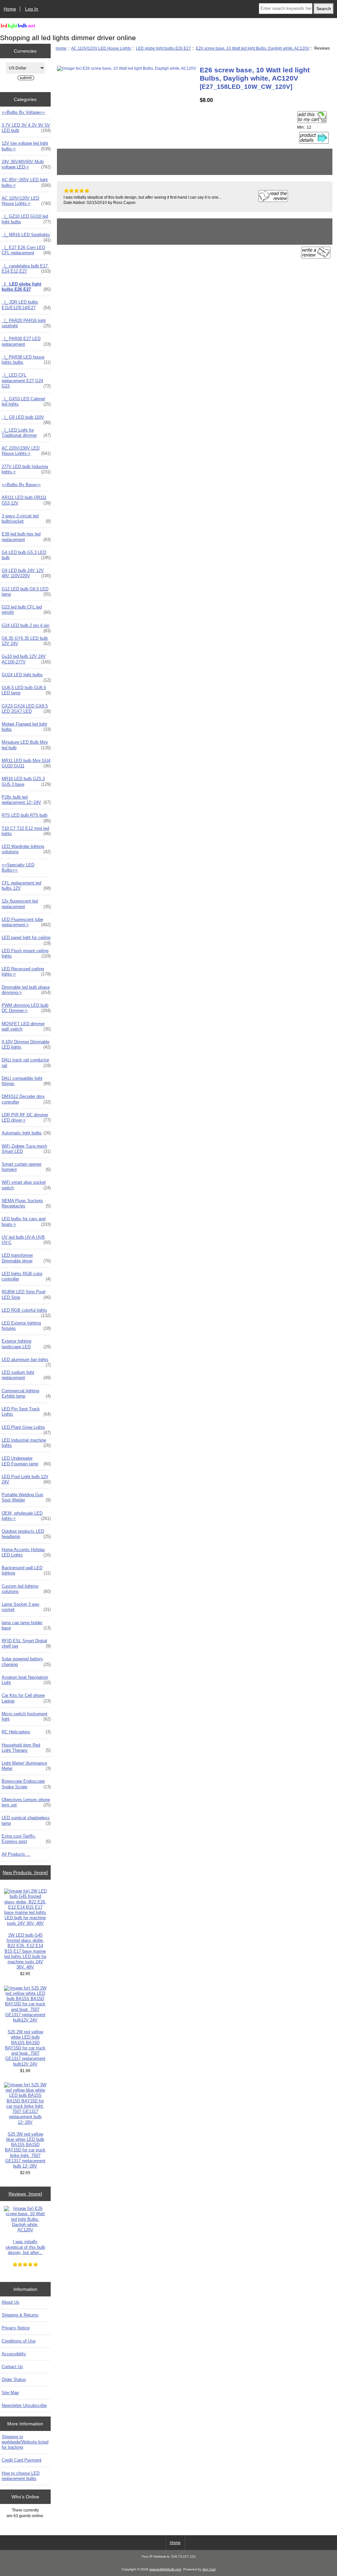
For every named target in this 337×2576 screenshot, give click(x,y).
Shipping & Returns (20, 2315)
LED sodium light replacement (26, 1375)
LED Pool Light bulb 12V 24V (26, 1479)
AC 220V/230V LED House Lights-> (26, 451)
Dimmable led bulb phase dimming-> (26, 990)
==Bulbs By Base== (21, 485)
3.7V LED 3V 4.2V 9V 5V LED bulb (26, 128)
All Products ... (16, 1854)
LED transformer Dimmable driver (26, 1258)
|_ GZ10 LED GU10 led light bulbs (26, 219)
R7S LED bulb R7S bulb (26, 817)
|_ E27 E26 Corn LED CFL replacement (26, 250)
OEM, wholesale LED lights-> (26, 1516)
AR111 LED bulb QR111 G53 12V (26, 500)
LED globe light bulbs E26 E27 (163, 48)
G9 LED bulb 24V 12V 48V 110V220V (26, 573)
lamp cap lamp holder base (26, 1625)
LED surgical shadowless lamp (26, 1820)
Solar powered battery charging (26, 1661)
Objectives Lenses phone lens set (26, 1802)
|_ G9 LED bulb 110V (26, 419)
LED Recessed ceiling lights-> (26, 971)
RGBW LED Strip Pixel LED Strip (26, 1294)
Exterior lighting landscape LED (26, 1344)
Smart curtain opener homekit (26, 1167)
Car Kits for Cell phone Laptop (26, 1698)
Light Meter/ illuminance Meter (26, 1766)
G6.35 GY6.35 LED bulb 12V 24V (26, 641)
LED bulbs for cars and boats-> (26, 1221)
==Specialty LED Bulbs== (18, 867)
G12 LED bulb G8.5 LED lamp (26, 592)
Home (10, 9)
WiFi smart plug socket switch (26, 1185)
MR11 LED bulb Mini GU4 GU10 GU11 (26, 763)
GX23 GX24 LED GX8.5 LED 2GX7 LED (26, 709)
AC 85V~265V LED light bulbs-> (26, 182)
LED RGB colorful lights (26, 1312)
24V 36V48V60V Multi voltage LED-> (26, 164)
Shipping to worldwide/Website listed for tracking (25, 2442)
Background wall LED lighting (26, 1570)
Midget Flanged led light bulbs (26, 727)
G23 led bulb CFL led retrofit (26, 610)
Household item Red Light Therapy (26, 1748)
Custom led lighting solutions (26, 1589)
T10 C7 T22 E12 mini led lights (26, 831)
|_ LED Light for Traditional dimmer (26, 433)
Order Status (14, 2379)
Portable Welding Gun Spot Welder (26, 1497)
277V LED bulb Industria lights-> (26, 469)
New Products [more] (25, 1872)
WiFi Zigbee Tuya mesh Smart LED (26, 1149)
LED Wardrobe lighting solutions (26, 849)
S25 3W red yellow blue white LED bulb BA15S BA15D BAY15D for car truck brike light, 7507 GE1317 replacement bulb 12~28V (25, 2150)
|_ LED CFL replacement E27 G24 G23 (26, 380)
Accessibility (14, 2354)
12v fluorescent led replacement (26, 904)
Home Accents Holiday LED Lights (26, 1552)
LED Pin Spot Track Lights (26, 1412)
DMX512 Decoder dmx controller (26, 1099)
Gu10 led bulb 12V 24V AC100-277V (26, 659)
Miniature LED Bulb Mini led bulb (26, 745)
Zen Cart (209, 2569)
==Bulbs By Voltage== (23, 112)
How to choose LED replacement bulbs (21, 2476)
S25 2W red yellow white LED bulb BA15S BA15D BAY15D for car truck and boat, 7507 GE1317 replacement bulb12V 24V (25, 2048)
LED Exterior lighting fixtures (26, 1326)
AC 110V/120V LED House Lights (101, 48)
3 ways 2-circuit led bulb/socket (26, 519)
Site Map (10, 2393)
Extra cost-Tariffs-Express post (26, 1839)
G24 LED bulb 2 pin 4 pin (26, 627)
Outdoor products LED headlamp (26, 1534)
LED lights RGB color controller (26, 1276)
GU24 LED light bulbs (26, 677)
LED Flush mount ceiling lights (26, 953)
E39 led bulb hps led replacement (26, 537)
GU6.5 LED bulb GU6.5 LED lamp (26, 690)
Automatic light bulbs (26, 1133)
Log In (32, 9)
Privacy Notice (16, 2328)
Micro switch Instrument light (26, 1716)
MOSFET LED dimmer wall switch (26, 1026)
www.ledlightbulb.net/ (165, 2569)
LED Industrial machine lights (26, 1443)
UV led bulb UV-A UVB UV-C (26, 1240)
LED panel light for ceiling (26, 939)
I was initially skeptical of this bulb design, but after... (25, 2247)
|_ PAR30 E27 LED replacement (26, 341)
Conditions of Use (19, 2341)
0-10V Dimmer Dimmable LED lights (26, 1044)
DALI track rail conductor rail (26, 1063)
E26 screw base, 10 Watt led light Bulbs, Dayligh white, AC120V (253, 48)
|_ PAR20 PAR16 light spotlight (26, 323)
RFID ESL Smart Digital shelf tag (26, 1643)
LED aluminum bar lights (26, 1361)
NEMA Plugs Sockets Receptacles (26, 1203)
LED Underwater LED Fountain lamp (26, 1461)
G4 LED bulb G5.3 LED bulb (26, 555)
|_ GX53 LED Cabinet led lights (26, 401)
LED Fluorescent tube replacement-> (26, 922)
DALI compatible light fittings (26, 1081)
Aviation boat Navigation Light (26, 1680)
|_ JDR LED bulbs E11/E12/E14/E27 (26, 305)
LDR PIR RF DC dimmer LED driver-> (26, 1117)
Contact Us (12, 2367)
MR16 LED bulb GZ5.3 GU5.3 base (26, 781)
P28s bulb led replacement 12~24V (26, 800)
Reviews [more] (25, 2194)
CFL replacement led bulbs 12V (26, 886)
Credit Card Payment (22, 2460)
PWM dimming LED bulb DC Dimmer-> (26, 1008)
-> (26, 201)
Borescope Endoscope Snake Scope (26, 1784)
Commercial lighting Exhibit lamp (26, 1393)
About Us (11, 2302)
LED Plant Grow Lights (26, 1429)
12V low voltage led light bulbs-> (26, 146)
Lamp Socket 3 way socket (26, 1607)
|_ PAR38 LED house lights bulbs (26, 360)
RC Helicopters (26, 1732)
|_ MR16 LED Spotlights (26, 236)
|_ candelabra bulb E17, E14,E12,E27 (26, 269)
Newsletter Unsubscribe (24, 2405)
